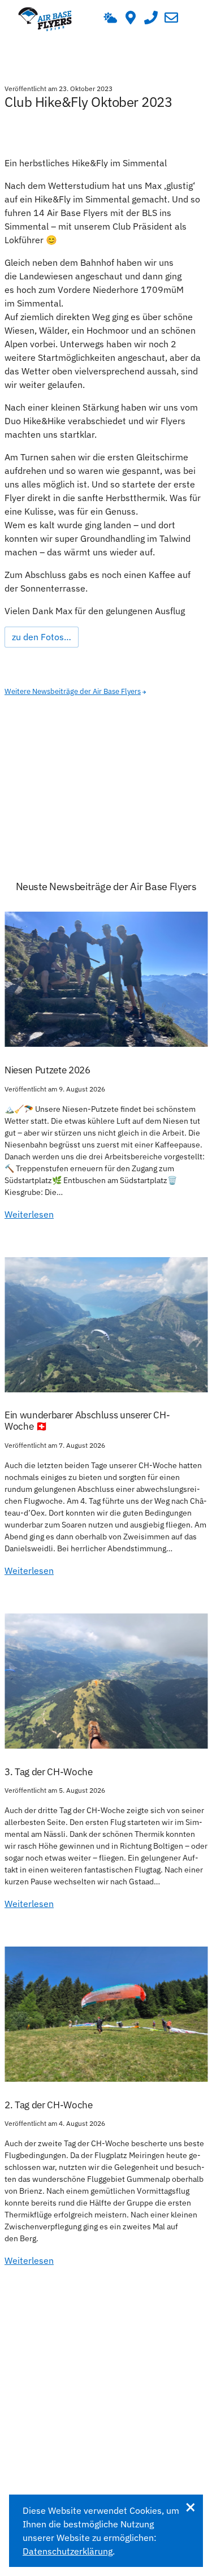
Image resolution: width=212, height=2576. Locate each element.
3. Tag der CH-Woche (49, 1772)
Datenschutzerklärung (68, 2551)
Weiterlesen (29, 1214)
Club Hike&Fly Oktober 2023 (88, 102)
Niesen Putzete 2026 (47, 1070)
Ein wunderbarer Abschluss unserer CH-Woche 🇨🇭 (87, 1421)
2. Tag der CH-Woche (49, 2105)
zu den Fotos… (42, 637)
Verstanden (190, 2507)
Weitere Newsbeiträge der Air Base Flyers (73, 691)
